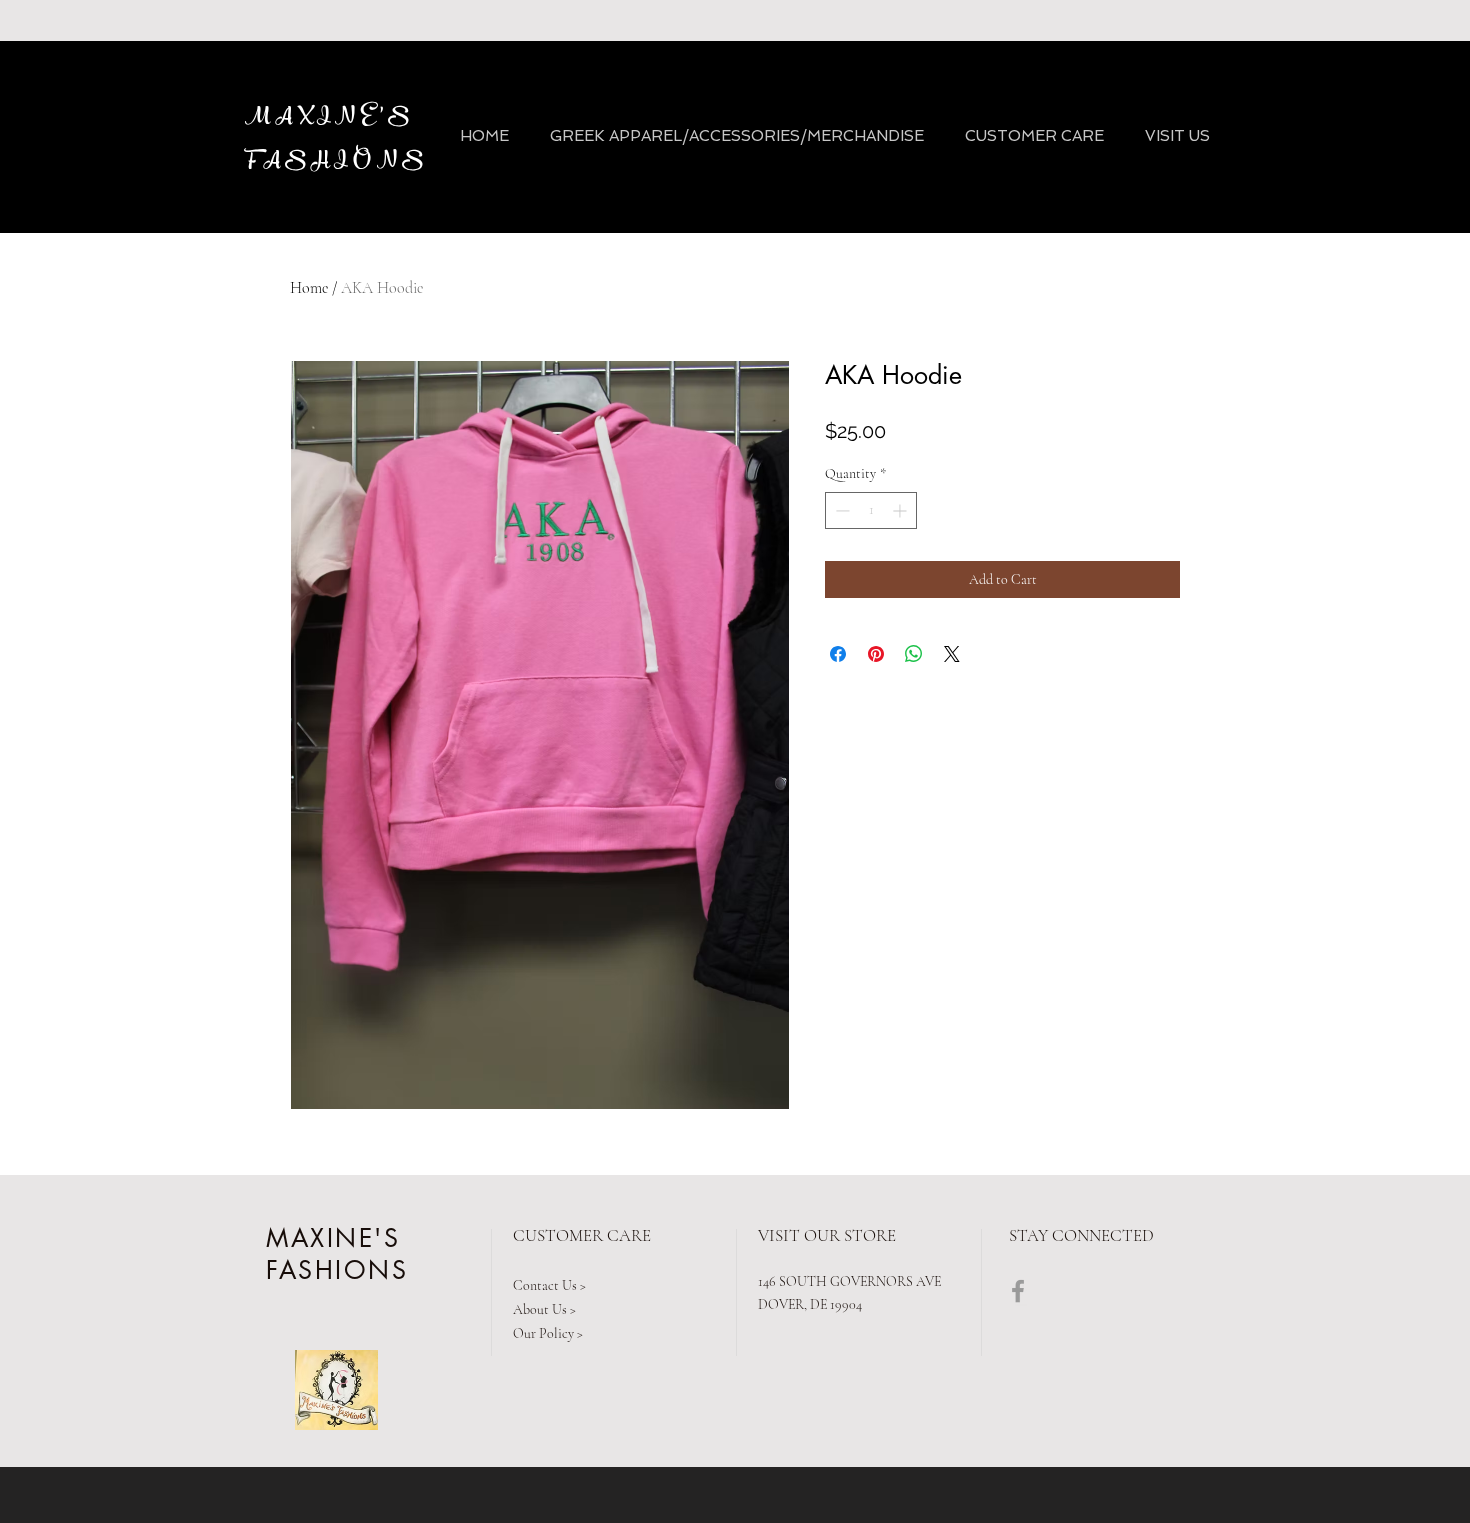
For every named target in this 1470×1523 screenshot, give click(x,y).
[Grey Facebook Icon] (1018, 1291)
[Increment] (901, 510)
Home (309, 288)
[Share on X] (952, 654)
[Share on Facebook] (838, 654)
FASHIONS (341, 161)
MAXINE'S (330, 117)
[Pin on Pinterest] (876, 654)
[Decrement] (840, 510)
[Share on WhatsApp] (914, 654)
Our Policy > (548, 1333)
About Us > (544, 1309)
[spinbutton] (871, 510)
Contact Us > (549, 1285)
